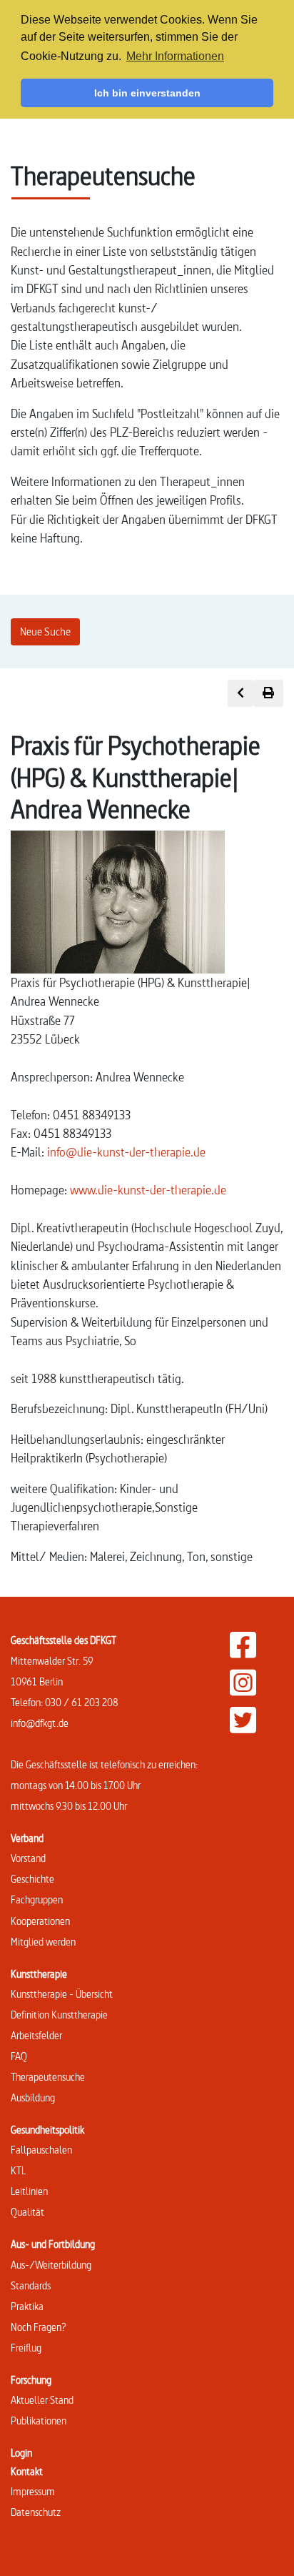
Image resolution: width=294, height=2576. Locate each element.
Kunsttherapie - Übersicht (62, 1994)
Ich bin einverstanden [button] (147, 93)
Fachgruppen (37, 1899)
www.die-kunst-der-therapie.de (148, 1190)
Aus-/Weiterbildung (51, 2265)
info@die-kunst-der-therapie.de (126, 1152)
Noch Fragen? (39, 2327)
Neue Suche (45, 631)
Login (21, 2453)
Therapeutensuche (48, 2077)
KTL (18, 2170)
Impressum (33, 2491)
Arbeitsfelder (36, 2035)
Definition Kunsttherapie (59, 2015)
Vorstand (28, 1858)
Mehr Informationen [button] (175, 56)
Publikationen (39, 2421)
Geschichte (32, 1879)
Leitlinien (29, 2191)
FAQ (19, 2056)
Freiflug (26, 2348)
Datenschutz (36, 2512)
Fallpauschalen (41, 2150)
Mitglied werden (43, 1942)
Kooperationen (40, 1921)
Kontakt (27, 2471)
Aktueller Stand (42, 2400)
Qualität (27, 2212)
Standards (31, 2285)
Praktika (27, 2306)
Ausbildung (33, 2097)
